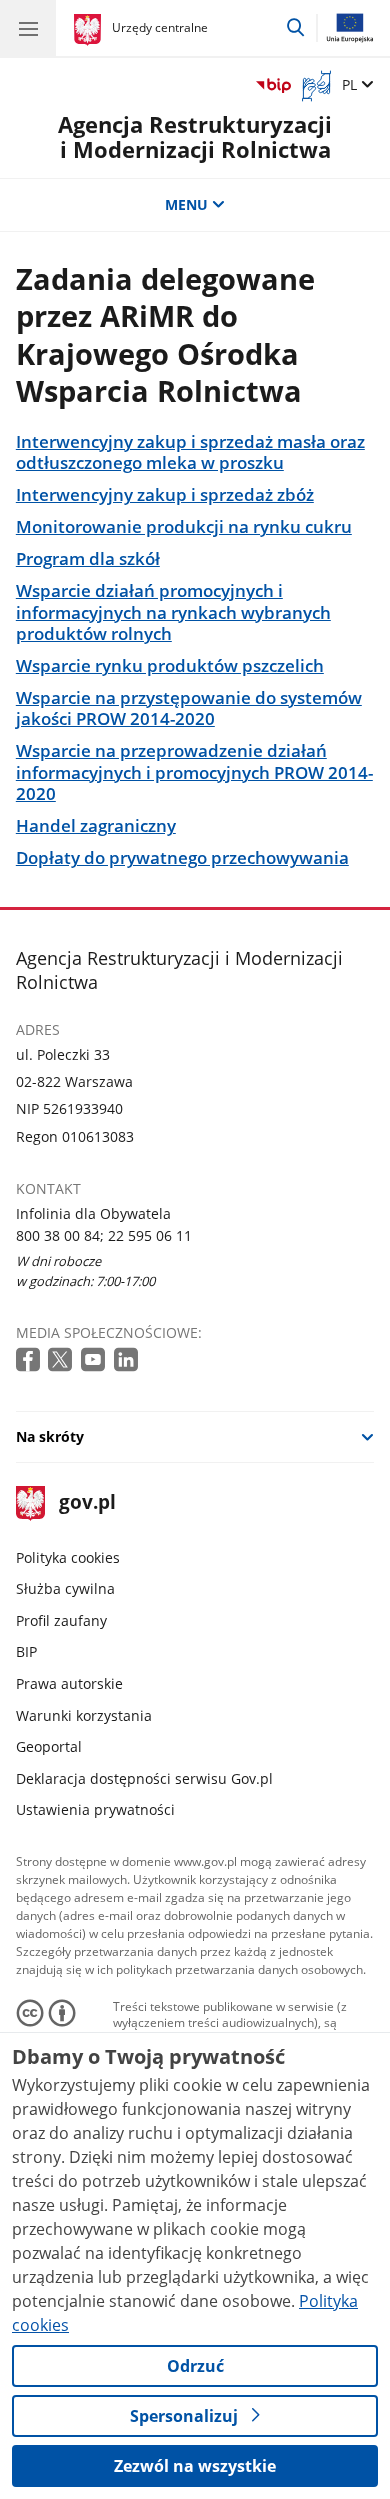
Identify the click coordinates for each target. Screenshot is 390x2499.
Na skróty (50, 1436)
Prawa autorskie (69, 1683)
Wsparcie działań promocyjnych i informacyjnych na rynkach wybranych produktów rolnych (173, 612)
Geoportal (49, 1746)
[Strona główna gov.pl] (90, 30)
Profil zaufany (61, 1620)
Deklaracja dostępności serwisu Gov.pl (144, 1778)
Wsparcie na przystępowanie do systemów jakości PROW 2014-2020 (189, 708)
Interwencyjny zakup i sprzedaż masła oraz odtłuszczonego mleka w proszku (190, 452)
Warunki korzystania (84, 1715)
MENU (186, 204)
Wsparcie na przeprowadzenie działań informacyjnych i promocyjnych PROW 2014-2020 (194, 772)
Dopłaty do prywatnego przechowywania (182, 857)
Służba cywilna (65, 1588)
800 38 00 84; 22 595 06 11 (104, 1235)
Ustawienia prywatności (95, 1809)
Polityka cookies (68, 1557)
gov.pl (86, 1503)
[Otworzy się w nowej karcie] (30, 1360)
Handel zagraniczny (96, 825)
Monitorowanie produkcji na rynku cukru (184, 526)
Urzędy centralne (160, 27)
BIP (26, 1651)
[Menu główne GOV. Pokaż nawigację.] (28, 28)
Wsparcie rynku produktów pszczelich (170, 665)
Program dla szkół (88, 558)
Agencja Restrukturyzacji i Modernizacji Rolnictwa (195, 137)
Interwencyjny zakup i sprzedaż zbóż (165, 494)
